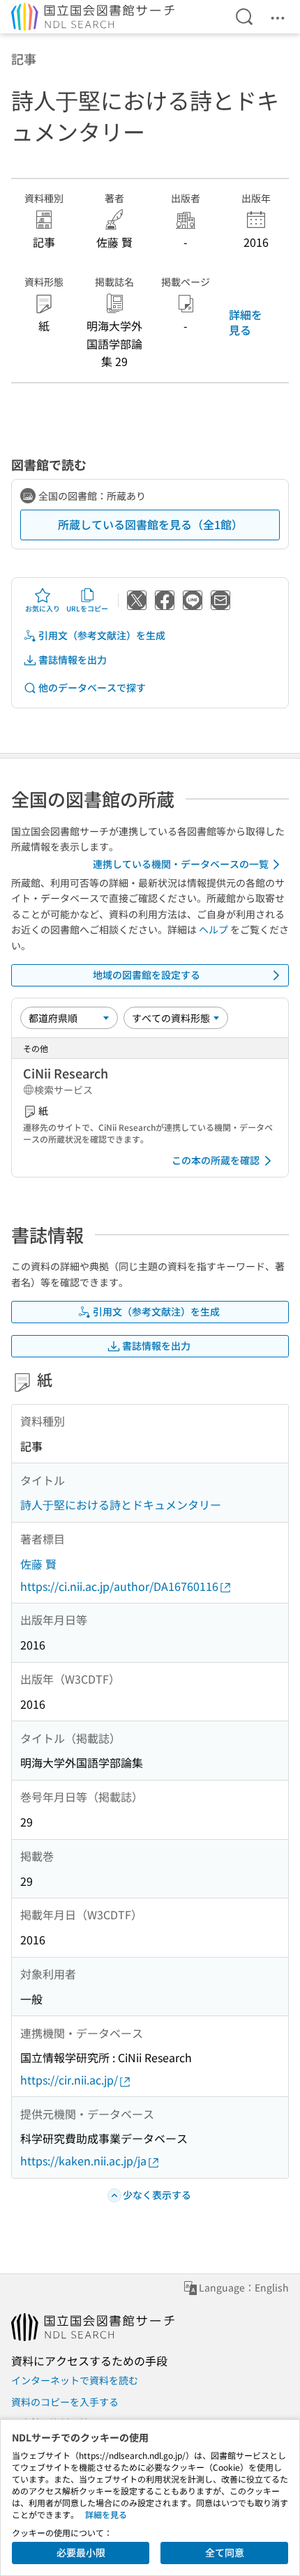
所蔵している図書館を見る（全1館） (150, 524)
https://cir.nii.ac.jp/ (69, 2080)
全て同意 (225, 2552)
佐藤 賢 (38, 1564)
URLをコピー (87, 608)
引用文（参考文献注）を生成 (102, 635)
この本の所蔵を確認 (216, 1160)
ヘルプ (213, 929)
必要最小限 (81, 2552)
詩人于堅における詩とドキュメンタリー (121, 1504)
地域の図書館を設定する (147, 975)
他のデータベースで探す (92, 687)
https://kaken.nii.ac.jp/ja (83, 2160)
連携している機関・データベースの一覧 (181, 864)
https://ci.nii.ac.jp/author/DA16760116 (119, 1586)
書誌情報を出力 (73, 660)
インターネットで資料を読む (75, 2380)
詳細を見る (246, 322)
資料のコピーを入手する (65, 2402)
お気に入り (43, 608)
